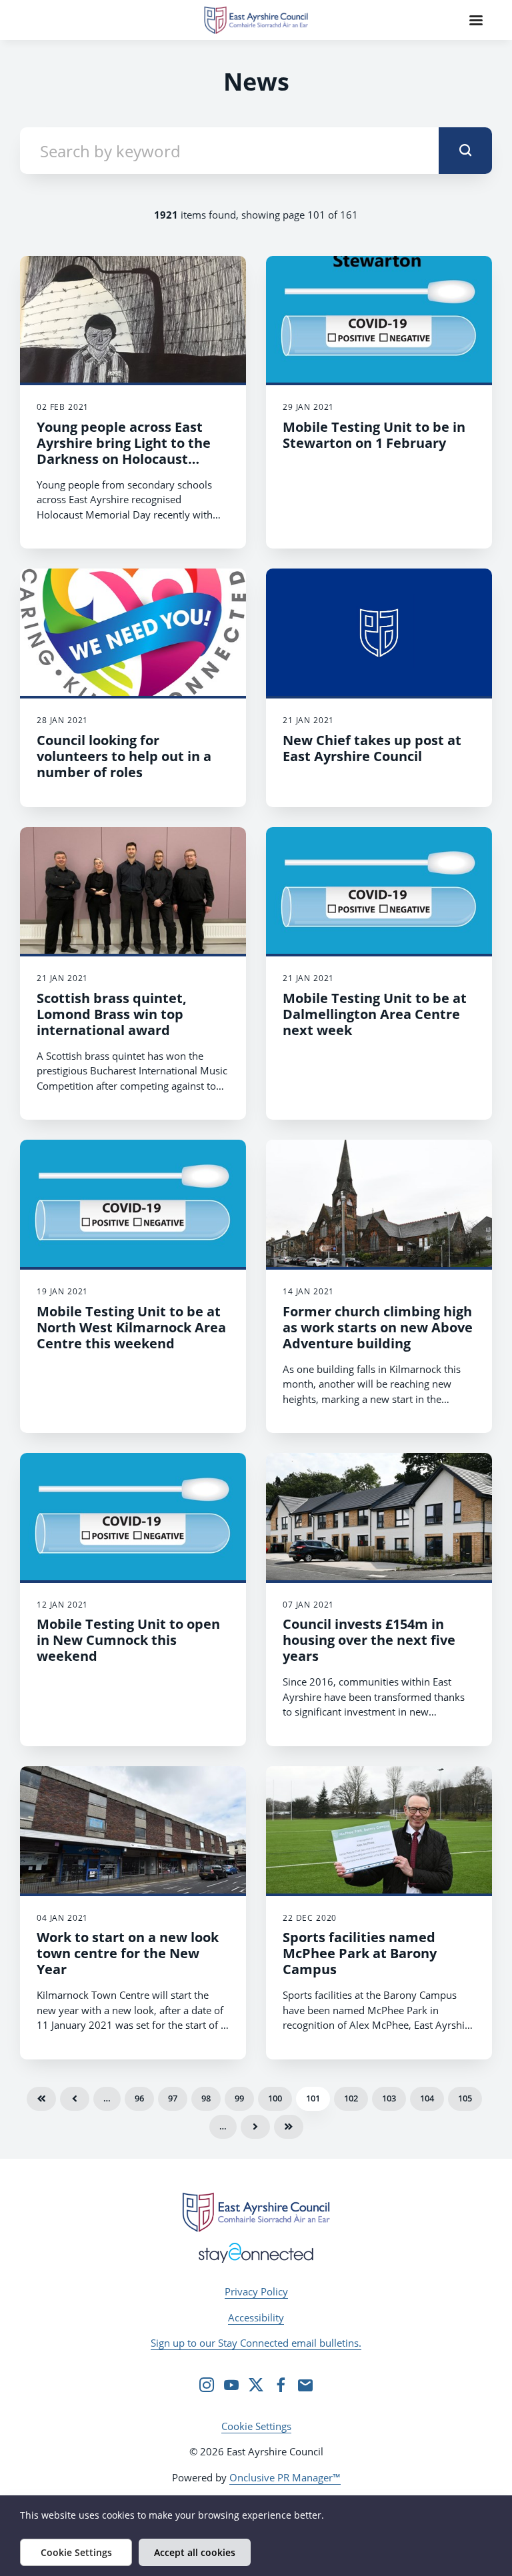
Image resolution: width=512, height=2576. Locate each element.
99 (239, 2098)
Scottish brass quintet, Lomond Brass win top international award (112, 1014)
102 (351, 2098)
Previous (75, 2099)
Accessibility (256, 2317)
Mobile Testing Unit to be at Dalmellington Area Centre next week (375, 1014)
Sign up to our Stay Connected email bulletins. (256, 2343)
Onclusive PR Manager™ (285, 2477)
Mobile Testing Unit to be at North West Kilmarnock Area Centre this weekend (131, 1327)
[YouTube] (231, 2385)
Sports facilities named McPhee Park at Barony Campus (360, 1953)
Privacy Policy (256, 2291)
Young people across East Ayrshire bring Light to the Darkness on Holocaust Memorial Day (124, 451)
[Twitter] (256, 2385)
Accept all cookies (195, 2552)
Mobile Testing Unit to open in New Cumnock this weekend (128, 1640)
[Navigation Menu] (476, 20)
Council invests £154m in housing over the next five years (369, 1640)
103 (389, 2098)
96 (139, 2098)
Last (289, 2127)
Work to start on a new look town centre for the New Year (128, 1953)
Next (255, 2127)
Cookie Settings (256, 2426)
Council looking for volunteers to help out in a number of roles (124, 756)
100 (275, 2098)
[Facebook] (281, 2385)
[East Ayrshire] (256, 2212)
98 (206, 2098)
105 (465, 2098)
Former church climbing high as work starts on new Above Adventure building (378, 1327)
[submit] (465, 151)
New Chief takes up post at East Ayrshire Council (372, 748)
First (41, 2099)
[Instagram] (207, 2385)
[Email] (305, 2385)
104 (427, 2098)
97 (173, 2098)
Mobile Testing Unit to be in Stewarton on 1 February (374, 435)
